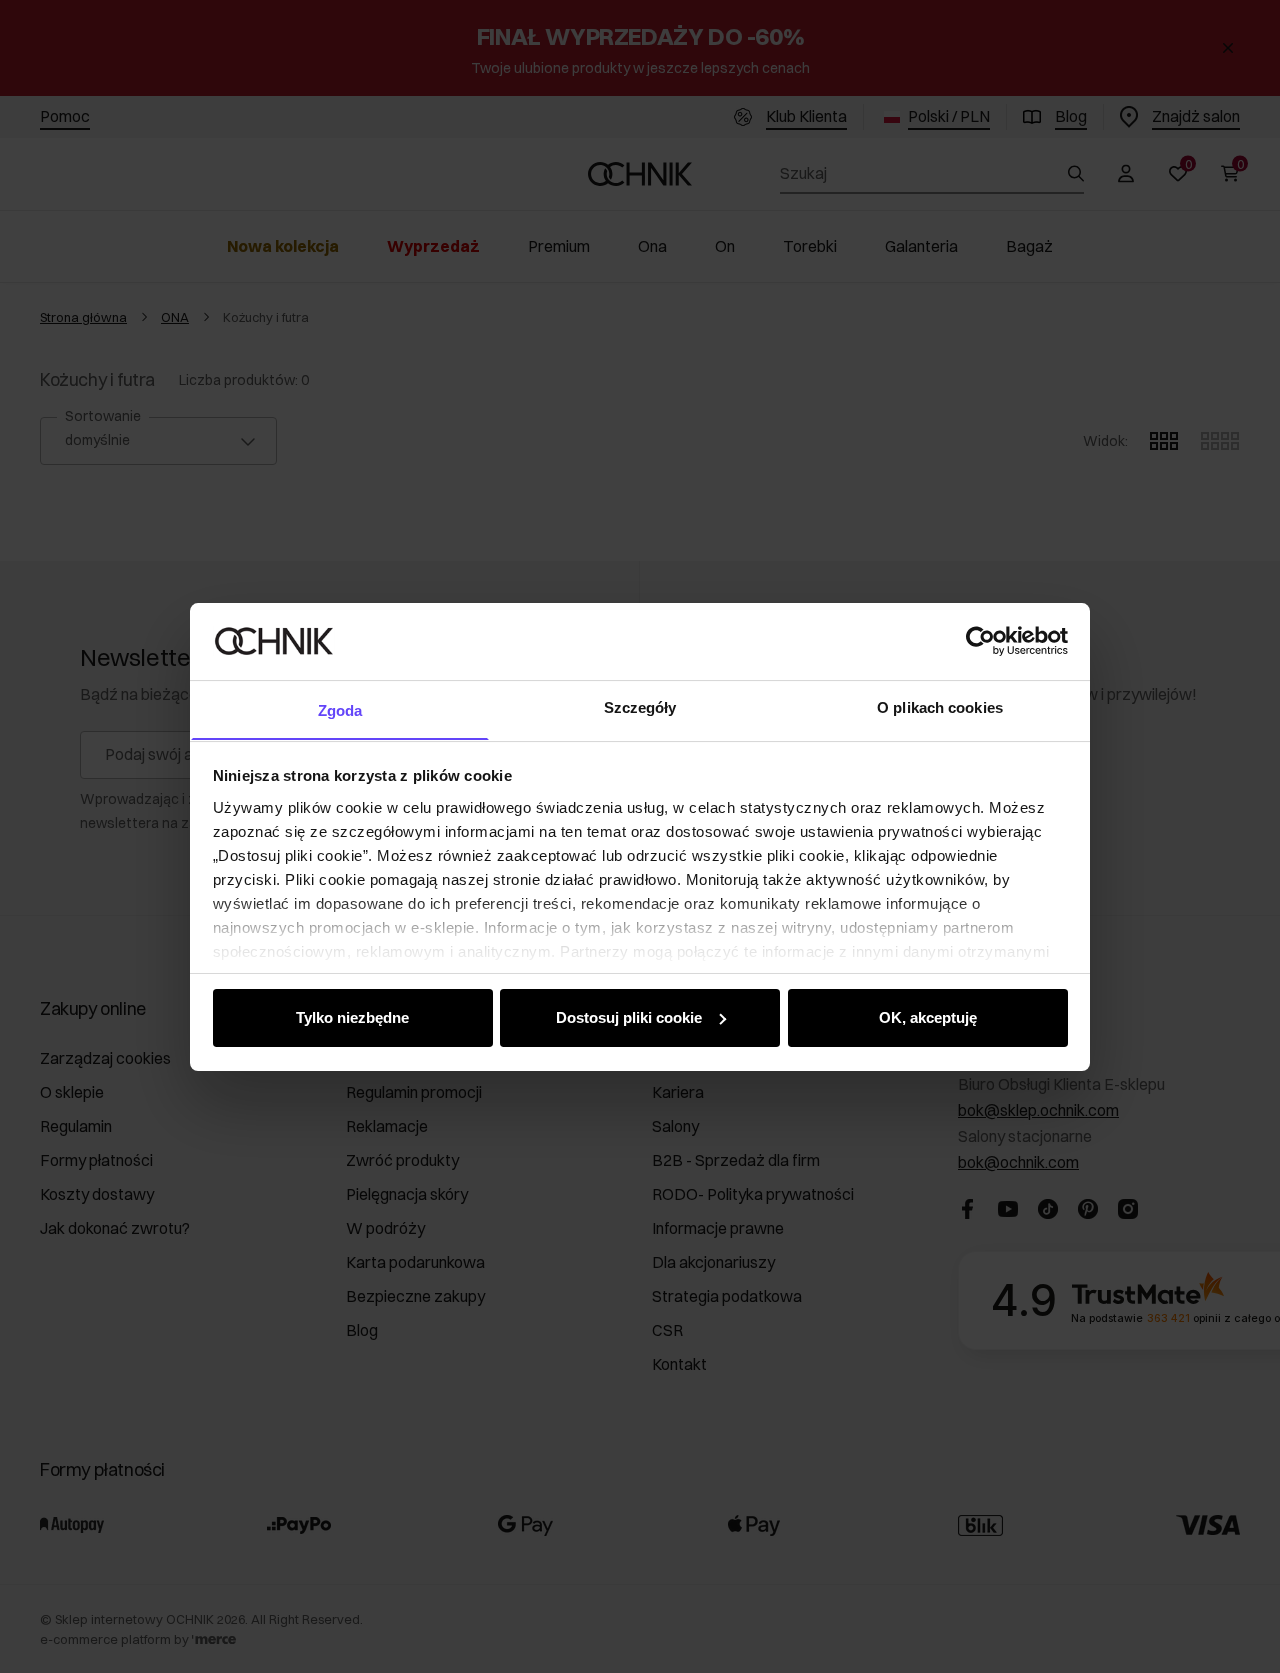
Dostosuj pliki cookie (629, 1017)
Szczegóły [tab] (640, 706)
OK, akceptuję (928, 1017)
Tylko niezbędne (352, 1017)
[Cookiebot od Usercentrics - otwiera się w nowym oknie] (980, 641)
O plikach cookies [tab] (940, 706)
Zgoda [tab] (340, 709)
